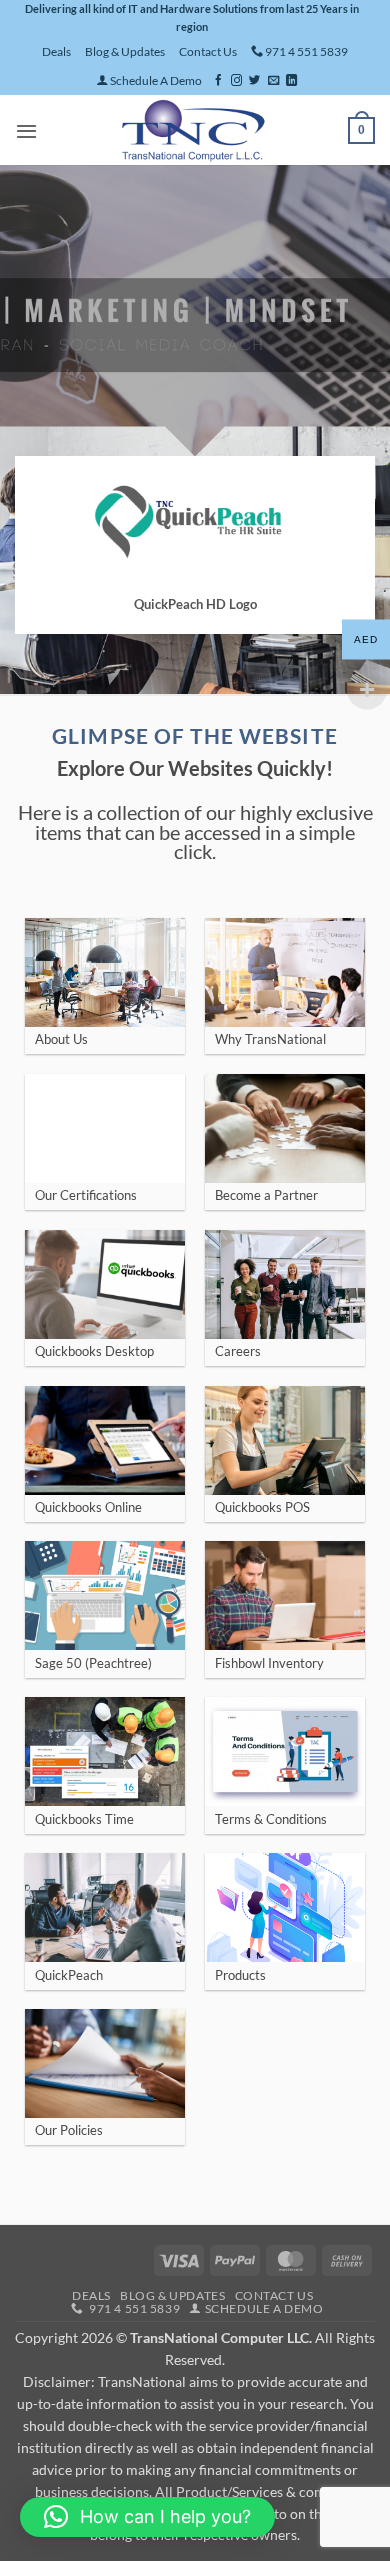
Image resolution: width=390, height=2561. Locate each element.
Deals (56, 51)
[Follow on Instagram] (236, 81)
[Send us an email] (273, 81)
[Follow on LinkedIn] (291, 81)
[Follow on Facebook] (218, 81)
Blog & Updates (125, 51)
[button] (26, 131)
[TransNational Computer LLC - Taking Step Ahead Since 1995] (193, 130)
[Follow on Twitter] (254, 81)
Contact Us (208, 51)
